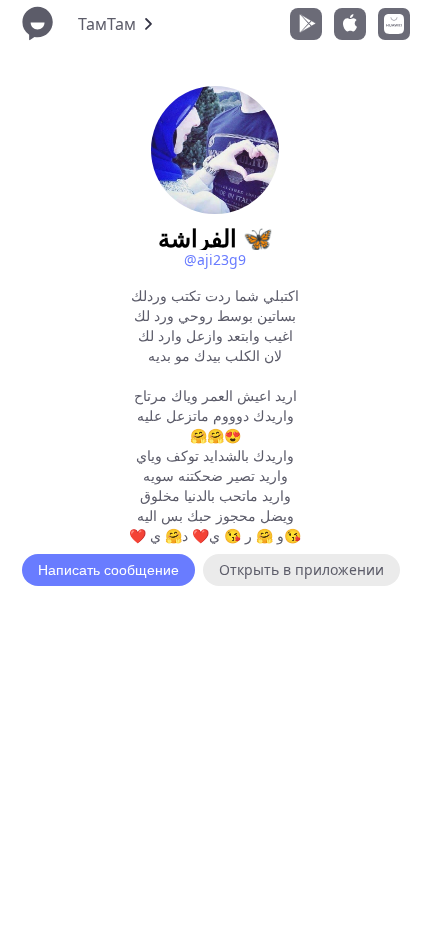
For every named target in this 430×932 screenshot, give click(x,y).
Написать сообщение (108, 570)
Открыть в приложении (301, 569)
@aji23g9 (215, 259)
